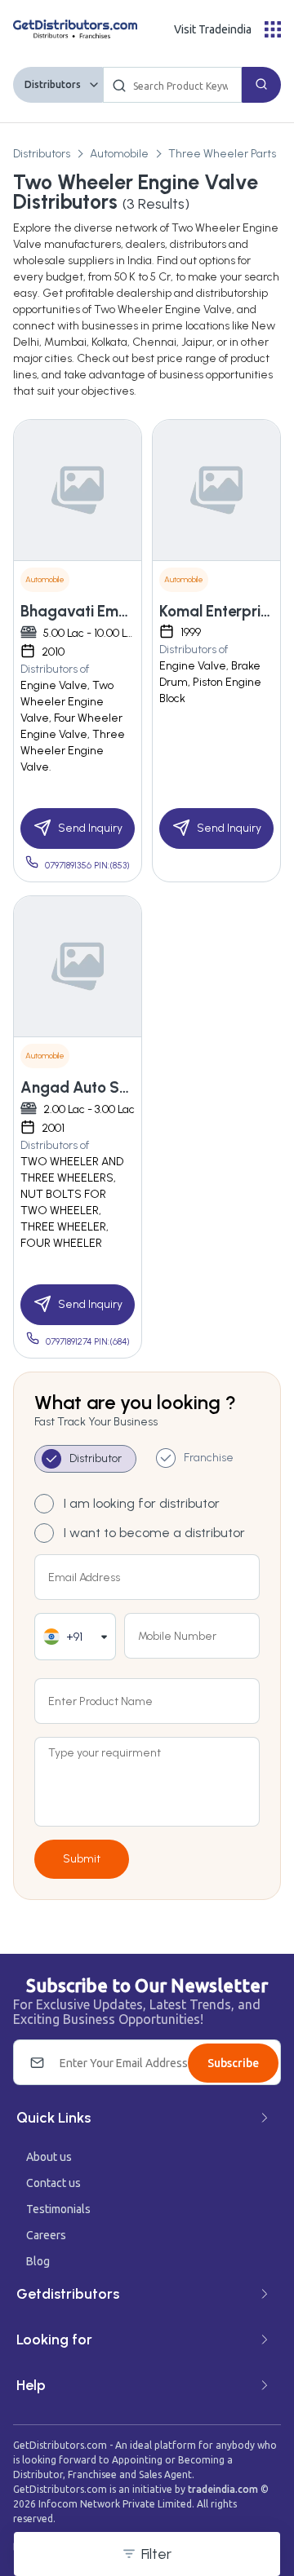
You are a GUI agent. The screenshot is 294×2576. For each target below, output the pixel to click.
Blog (38, 2261)
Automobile (119, 154)
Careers (46, 2235)
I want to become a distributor (154, 1533)
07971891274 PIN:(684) (88, 1342)
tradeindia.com (223, 2489)
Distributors (53, 84)
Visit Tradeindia (213, 29)
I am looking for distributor (142, 1503)
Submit (82, 1859)
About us (49, 2157)
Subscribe (233, 2063)
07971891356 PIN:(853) (87, 866)
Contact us (53, 2183)
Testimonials (58, 2209)
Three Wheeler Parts (222, 154)
